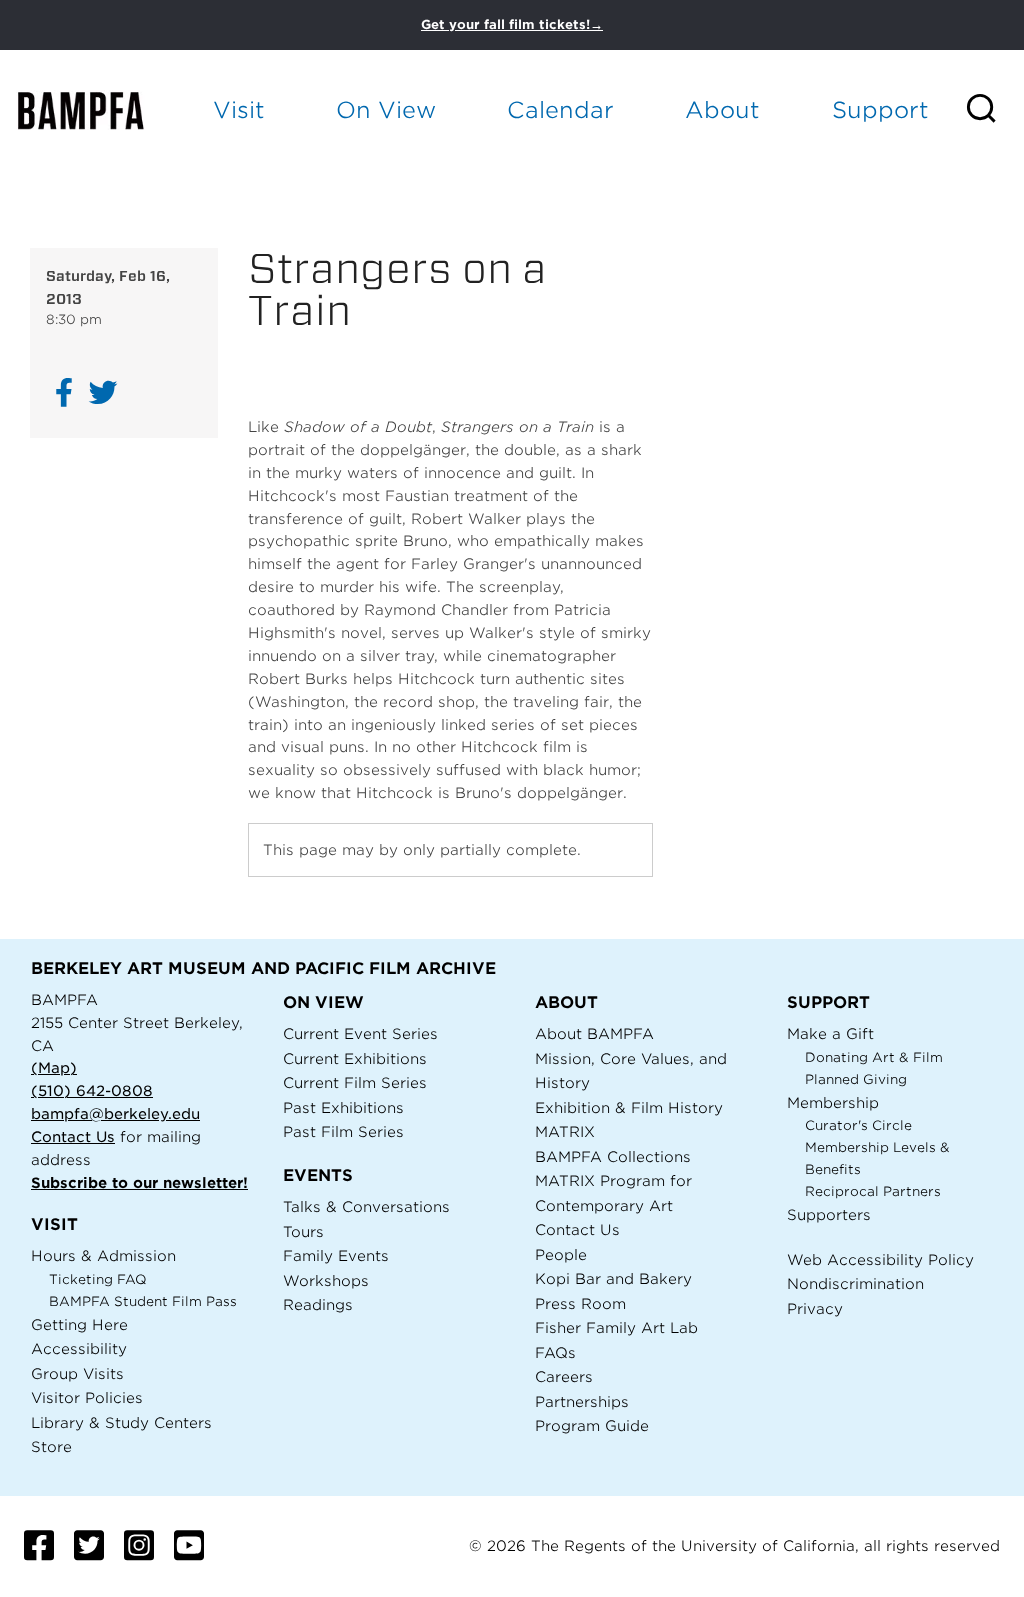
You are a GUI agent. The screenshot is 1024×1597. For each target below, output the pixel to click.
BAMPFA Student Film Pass (143, 1301)
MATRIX (565, 1131)
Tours (303, 1231)
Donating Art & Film (874, 1057)
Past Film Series (343, 1131)
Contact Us (73, 1136)
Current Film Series (355, 1082)
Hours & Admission (103, 1255)
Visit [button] (239, 109)
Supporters (829, 1214)
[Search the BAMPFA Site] (994, 110)
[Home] (96, 110)
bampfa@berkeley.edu (115, 1113)
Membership (833, 1102)
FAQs (555, 1352)
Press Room (580, 1303)
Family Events (336, 1255)
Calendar (560, 109)
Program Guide (592, 1425)
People (561, 1254)
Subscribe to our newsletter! (139, 1182)
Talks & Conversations (366, 1206)
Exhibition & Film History (629, 1107)
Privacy (815, 1308)
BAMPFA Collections (613, 1156)
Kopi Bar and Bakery (613, 1278)
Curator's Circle (858, 1125)
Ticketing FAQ (98, 1279)
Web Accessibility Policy (880, 1259)
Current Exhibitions (355, 1058)
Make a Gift (830, 1033)
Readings (318, 1304)
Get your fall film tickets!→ (512, 24)
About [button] (722, 109)
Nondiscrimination (855, 1283)
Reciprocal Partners (873, 1191)
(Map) (54, 1067)
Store (51, 1446)
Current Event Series (360, 1033)
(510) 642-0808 (92, 1090)
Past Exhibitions (343, 1107)
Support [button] (880, 109)
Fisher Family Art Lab (616, 1327)
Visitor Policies (87, 1397)
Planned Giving (856, 1079)
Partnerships (582, 1401)
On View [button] (386, 109)
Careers (564, 1376)
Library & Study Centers (121, 1422)
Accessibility (79, 1348)
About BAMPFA (594, 1033)
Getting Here (79, 1324)
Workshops (326, 1280)
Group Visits (77, 1373)
